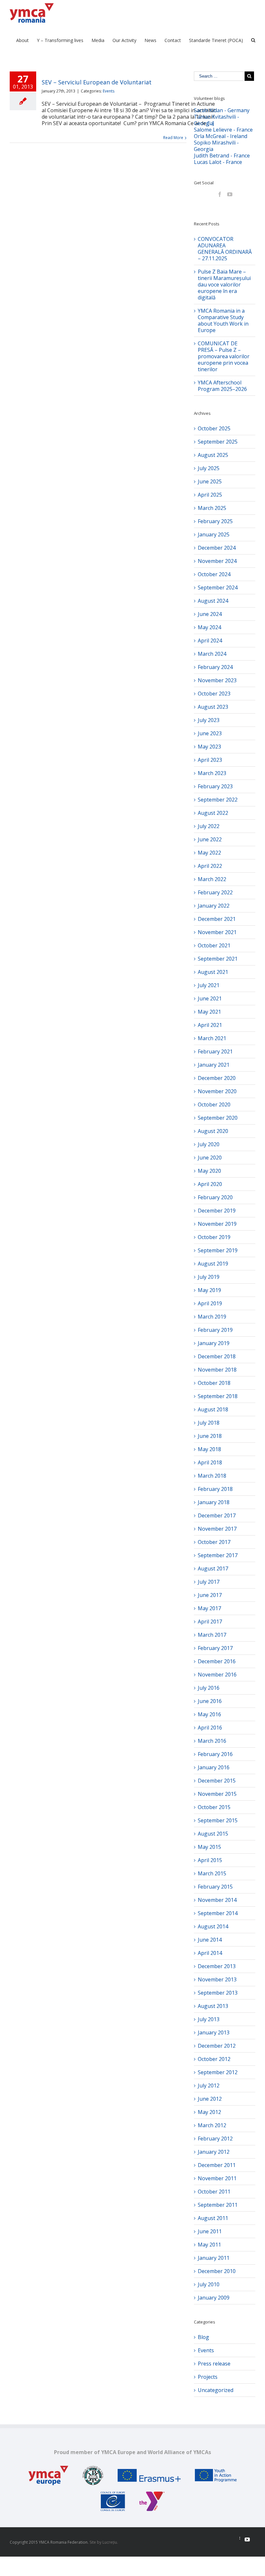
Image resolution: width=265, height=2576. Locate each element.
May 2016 (209, 1714)
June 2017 (210, 1595)
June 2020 (210, 1158)
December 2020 (217, 1078)
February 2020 (215, 1197)
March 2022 (212, 879)
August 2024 (213, 601)
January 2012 (214, 2152)
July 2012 (209, 2086)
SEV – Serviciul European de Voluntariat (97, 82)
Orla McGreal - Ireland (221, 136)
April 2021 (210, 1025)
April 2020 (210, 1184)
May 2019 (209, 1290)
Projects (208, 2377)
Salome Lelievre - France (223, 130)
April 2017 (210, 1622)
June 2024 (210, 614)
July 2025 (209, 468)
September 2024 (218, 587)
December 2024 (217, 548)
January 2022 (214, 906)
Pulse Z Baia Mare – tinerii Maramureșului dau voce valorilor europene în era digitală (224, 285)
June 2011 (210, 2231)
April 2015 (210, 1860)
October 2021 (214, 945)
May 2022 (209, 853)
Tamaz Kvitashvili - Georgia (217, 120)
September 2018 (218, 1396)
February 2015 (215, 1887)
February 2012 (215, 2139)
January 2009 (214, 2298)
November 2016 (217, 1675)
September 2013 (218, 1993)
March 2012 (212, 2125)
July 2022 (209, 826)
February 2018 (215, 1489)
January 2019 (214, 1343)
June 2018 (210, 1436)
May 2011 (209, 2245)
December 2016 (217, 1661)
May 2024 (209, 627)
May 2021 (209, 1012)
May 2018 (209, 1449)
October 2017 (214, 1542)
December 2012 (217, 2046)
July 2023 (209, 720)
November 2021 (217, 932)
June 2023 (210, 733)
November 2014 (217, 1900)
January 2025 (214, 534)
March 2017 (212, 1635)
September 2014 (218, 1913)
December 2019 (217, 1211)
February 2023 (215, 786)
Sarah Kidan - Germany (222, 110)
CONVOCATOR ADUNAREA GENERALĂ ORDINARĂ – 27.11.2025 (225, 249)
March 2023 (212, 773)
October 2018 (214, 1383)
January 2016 (214, 1767)
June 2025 (210, 481)
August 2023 (213, 707)
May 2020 (209, 1171)
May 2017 (209, 1608)
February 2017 (215, 1648)
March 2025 (212, 508)
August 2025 (213, 455)
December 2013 (217, 1966)
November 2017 (217, 1529)
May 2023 (209, 747)
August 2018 (213, 1409)
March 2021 (212, 1038)
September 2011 (218, 2205)
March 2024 (212, 654)
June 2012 (210, 2099)
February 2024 (215, 667)
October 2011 (214, 2192)
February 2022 (215, 892)
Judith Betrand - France (222, 156)
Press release (214, 2364)
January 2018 (214, 1502)
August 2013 (213, 2006)
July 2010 (209, 2284)
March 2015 (212, 1873)
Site (93, 2542)
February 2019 (215, 1330)
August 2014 (213, 1926)
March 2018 (212, 1476)
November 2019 (217, 1224)
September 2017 (218, 1555)
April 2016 (210, 1728)
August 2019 (213, 1264)
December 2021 (217, 919)
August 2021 (213, 972)
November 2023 (217, 680)
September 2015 (218, 1820)
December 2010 (217, 2271)
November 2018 (217, 1370)
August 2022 (213, 813)
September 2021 (218, 959)
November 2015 (217, 1794)
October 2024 (214, 574)
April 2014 (210, 1953)
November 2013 (217, 1979)
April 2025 (210, 495)
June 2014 (210, 1940)
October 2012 (214, 2059)
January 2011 (214, 2258)
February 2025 (215, 521)
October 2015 (214, 1807)
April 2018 (210, 1462)
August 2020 (213, 1131)
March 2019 (212, 1317)
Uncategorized (216, 2390)
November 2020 (217, 1091)
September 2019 (218, 1250)
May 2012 (209, 2112)
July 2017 (209, 1582)
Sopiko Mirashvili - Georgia (216, 146)
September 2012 (218, 2072)
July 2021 (209, 985)
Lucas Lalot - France (218, 162)
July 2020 (209, 1144)
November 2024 (217, 561)
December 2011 (217, 2165)
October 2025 (214, 428)
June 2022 (210, 839)
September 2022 (218, 800)
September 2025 (218, 442)
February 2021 (215, 1051)
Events (109, 91)
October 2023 (214, 694)
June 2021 (210, 998)
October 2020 (214, 1105)
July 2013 (209, 2019)
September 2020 (218, 1118)
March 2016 (212, 1741)
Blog (203, 2337)
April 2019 (210, 1303)
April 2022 (210, 866)
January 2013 (214, 2032)
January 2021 (214, 1065)
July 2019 (209, 1277)
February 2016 (215, 1754)
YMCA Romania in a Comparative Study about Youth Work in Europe (223, 320)
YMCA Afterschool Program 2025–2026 (222, 386)
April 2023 (210, 760)
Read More (173, 138)
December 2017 (217, 1515)
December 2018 (217, 1356)
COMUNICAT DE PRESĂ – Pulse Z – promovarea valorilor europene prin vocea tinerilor (224, 356)
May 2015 (209, 1847)
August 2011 (213, 2218)
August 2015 (213, 1834)
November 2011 (217, 2178)
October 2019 (214, 1237)
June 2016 (210, 1701)
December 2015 (217, 1781)
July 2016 (209, 1688)
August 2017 (213, 1568)
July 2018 (209, 1423)
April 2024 (210, 641)
